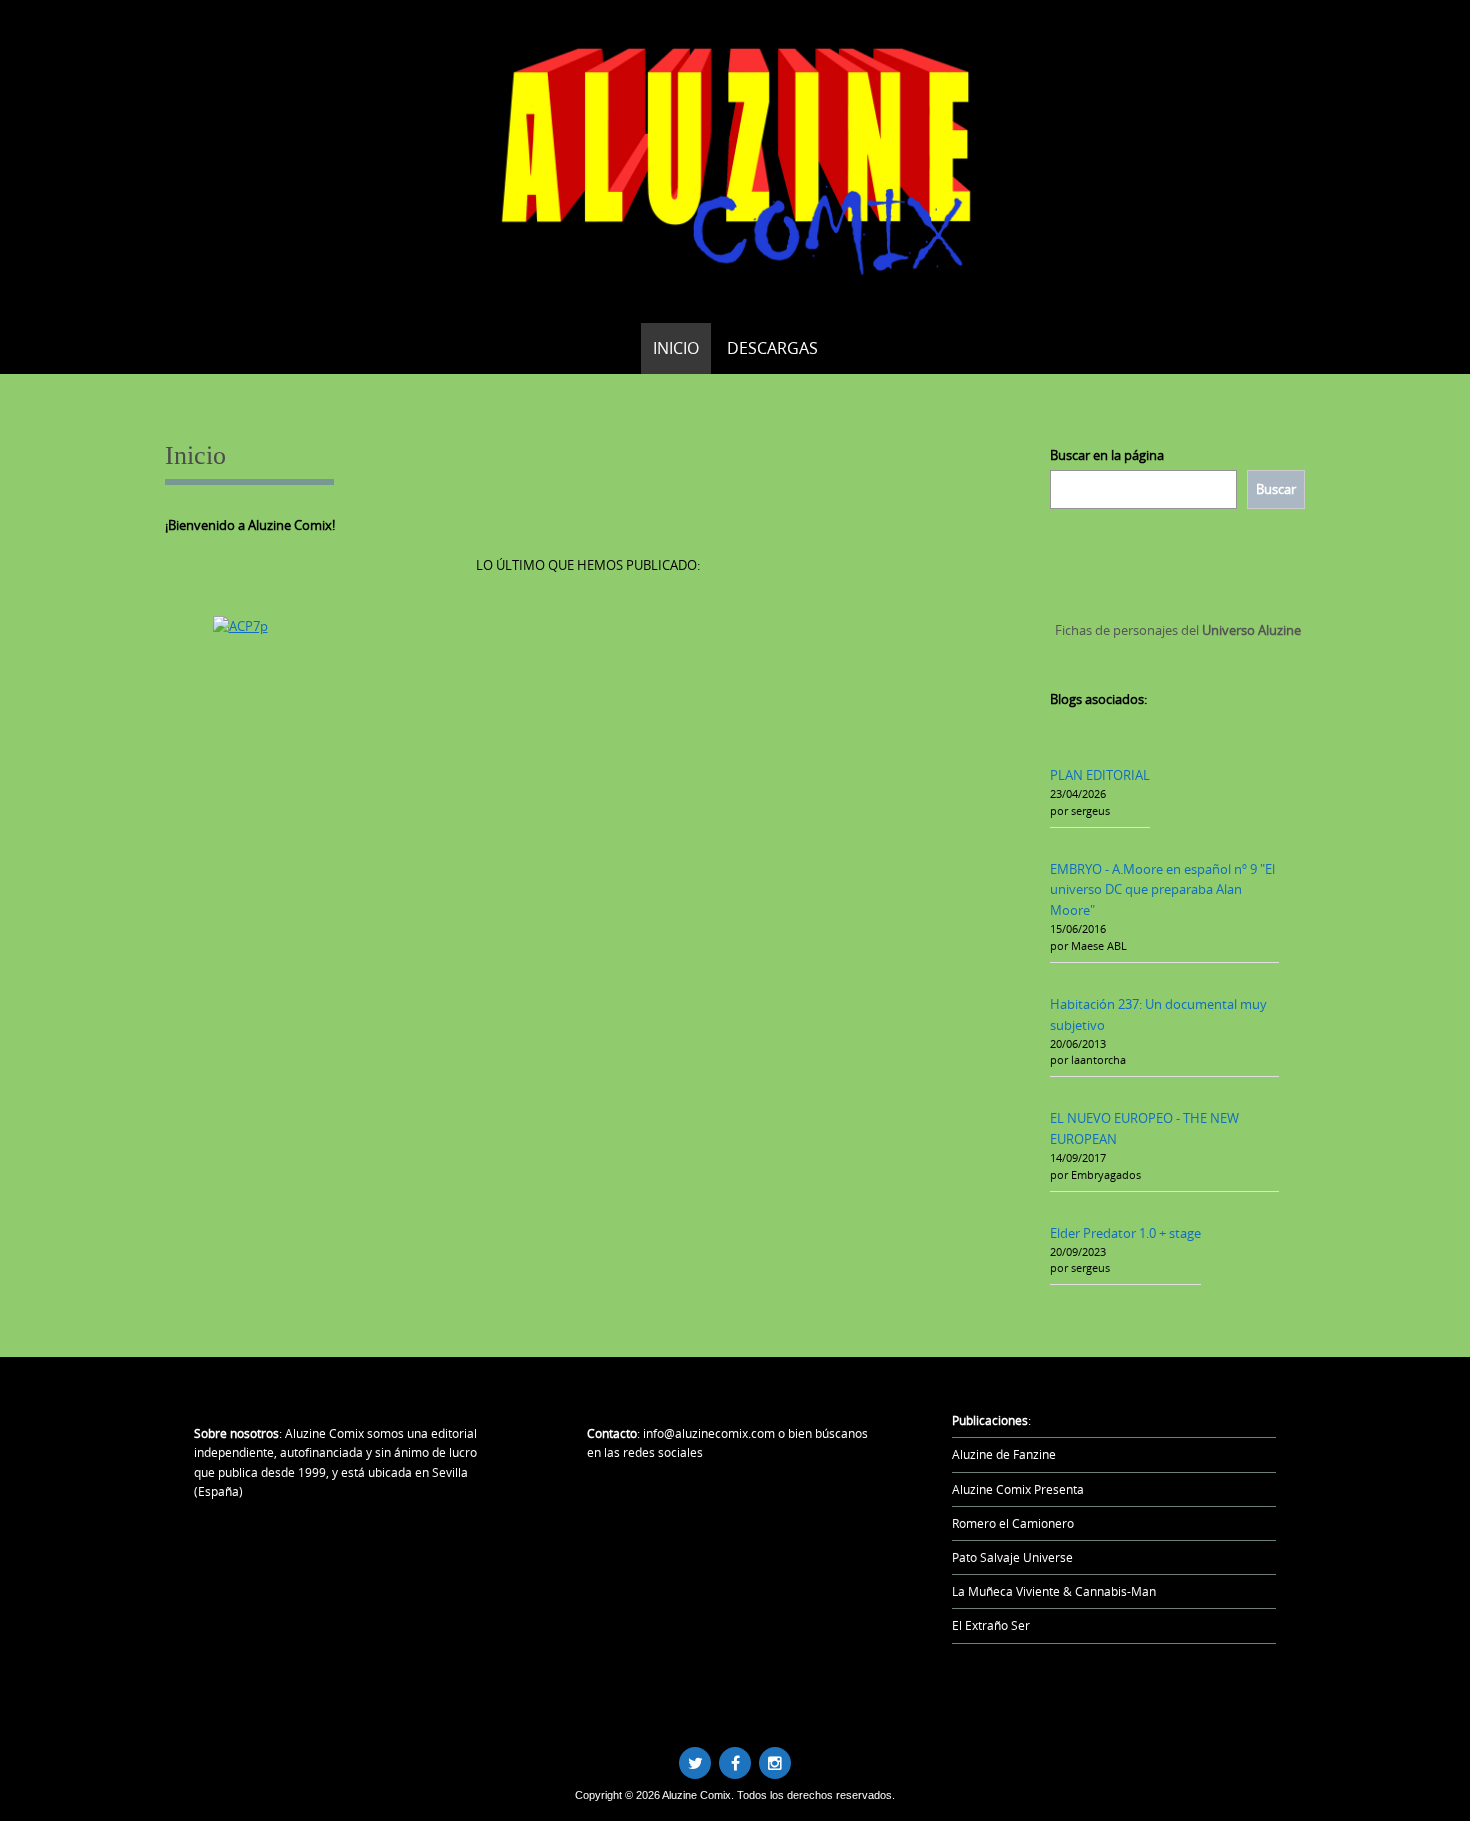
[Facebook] (735, 1763)
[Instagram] (775, 1763)
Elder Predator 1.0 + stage (1125, 1233)
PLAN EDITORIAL (1100, 775)
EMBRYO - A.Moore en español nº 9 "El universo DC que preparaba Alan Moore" (1162, 890)
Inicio (676, 348)
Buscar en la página (1107, 455)
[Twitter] (695, 1763)
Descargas (772, 348)
